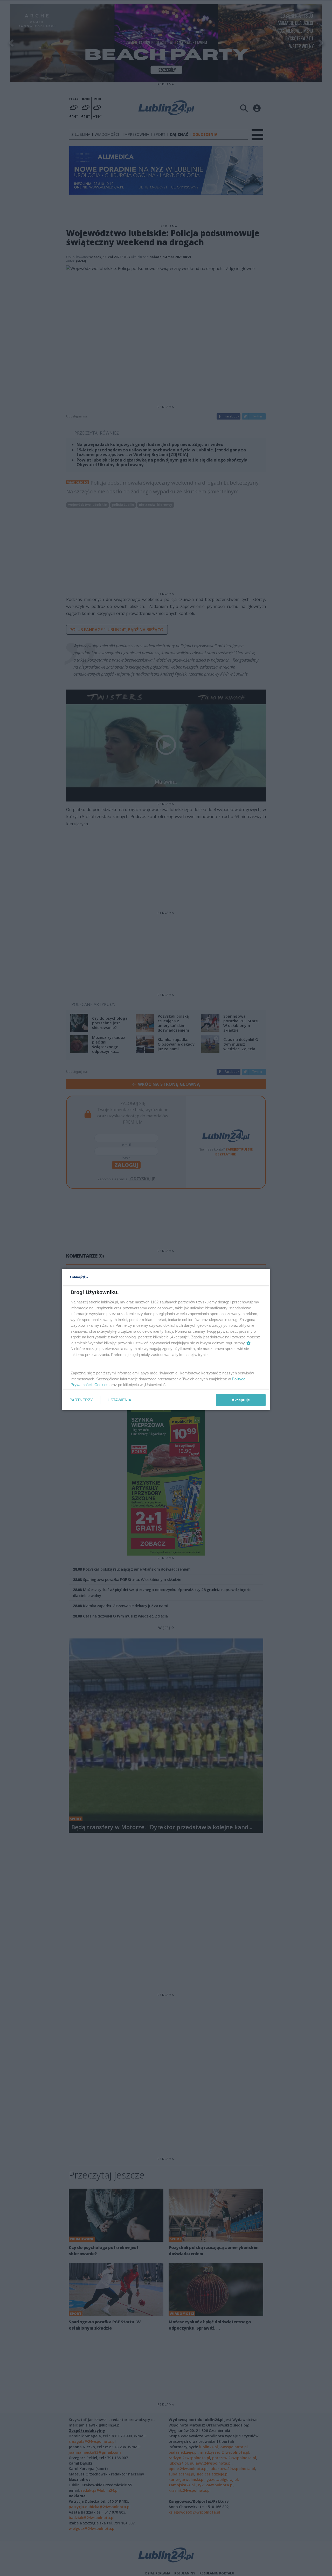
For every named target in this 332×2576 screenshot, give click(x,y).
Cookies (101, 1385)
